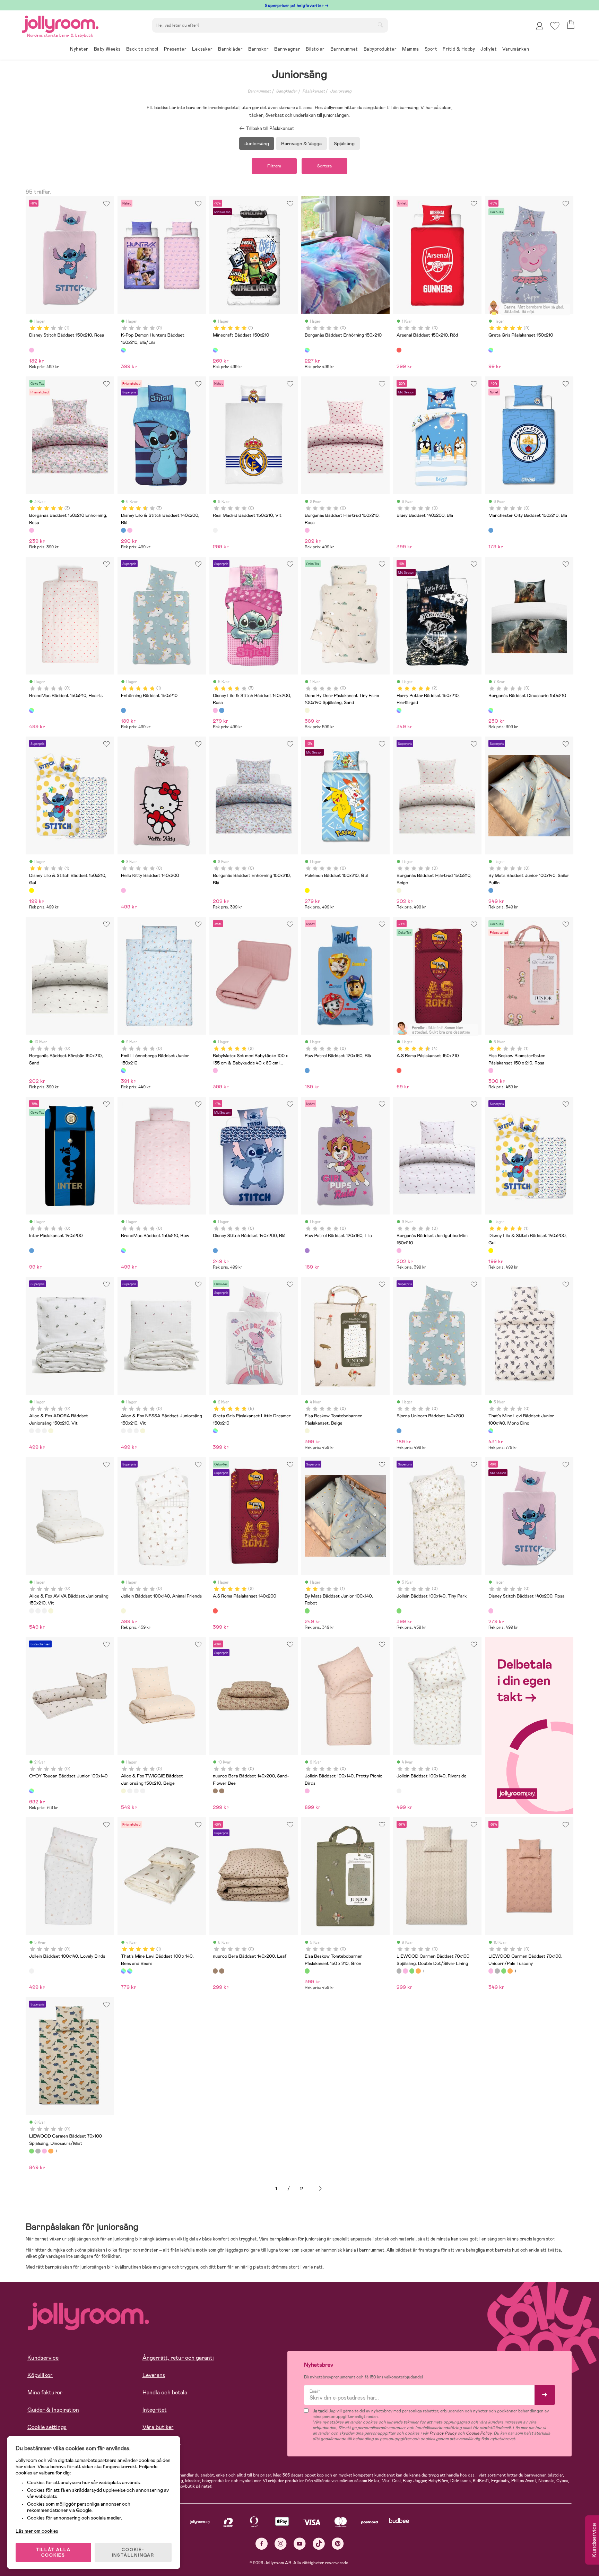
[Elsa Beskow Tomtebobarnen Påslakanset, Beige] (307, 1431)
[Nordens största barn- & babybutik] (60, 23)
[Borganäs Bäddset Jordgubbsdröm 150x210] (399, 1251)
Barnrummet (259, 91)
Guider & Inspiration (53, 2410)
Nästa (320, 2189)
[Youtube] (300, 2544)
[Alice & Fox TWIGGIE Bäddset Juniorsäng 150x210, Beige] (51, 1431)
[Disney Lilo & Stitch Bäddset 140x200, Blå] (123, 530)
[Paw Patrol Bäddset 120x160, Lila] (307, 1251)
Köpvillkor (40, 2375)
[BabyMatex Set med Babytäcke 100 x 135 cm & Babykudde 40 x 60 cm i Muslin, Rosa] (215, 1070)
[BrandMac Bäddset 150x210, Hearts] (32, 710)
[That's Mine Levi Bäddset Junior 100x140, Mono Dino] (491, 1431)
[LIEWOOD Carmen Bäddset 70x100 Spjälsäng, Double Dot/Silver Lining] (399, 1971)
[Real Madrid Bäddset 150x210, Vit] (215, 530)
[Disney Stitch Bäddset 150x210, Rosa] (32, 350)
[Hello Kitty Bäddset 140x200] (123, 890)
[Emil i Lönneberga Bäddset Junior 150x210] (123, 1070)
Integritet (155, 2410)
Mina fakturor (45, 2392)
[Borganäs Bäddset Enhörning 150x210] (307, 350)
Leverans (154, 2375)
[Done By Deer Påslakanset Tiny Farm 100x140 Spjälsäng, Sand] (307, 710)
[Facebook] (262, 2544)
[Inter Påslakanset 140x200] (32, 1251)
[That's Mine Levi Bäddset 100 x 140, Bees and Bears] (123, 1971)
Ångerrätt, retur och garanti (178, 2358)
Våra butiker (158, 2427)
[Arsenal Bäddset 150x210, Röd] (399, 350)
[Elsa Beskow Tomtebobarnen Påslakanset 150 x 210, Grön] (307, 1971)
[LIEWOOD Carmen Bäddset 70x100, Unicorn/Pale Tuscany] (405, 1971)
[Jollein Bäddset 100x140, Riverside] (399, 1791)
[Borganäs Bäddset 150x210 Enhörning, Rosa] (32, 530)
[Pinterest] (338, 2544)
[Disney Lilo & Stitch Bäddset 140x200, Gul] (491, 1251)
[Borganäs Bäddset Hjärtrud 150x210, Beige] (399, 890)
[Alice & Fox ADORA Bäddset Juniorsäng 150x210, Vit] (32, 1431)
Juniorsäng (341, 91)
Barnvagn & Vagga (301, 143)
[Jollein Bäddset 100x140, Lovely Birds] (32, 1971)
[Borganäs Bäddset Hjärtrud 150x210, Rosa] (307, 530)
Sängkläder (287, 91)
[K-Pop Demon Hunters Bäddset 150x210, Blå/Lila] (123, 350)
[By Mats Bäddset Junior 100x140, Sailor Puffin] (491, 890)
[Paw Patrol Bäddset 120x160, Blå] (307, 1070)
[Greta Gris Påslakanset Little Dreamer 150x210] (215, 1431)
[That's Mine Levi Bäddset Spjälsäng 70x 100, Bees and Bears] (130, 1971)
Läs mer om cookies (37, 2531)
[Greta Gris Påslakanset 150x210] (491, 350)
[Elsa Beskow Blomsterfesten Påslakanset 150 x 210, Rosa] (491, 1070)
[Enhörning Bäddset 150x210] (123, 710)
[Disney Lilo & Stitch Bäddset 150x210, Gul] (32, 890)
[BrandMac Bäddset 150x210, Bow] (123, 1251)
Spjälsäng (344, 143)
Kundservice (43, 2358)
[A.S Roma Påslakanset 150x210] (399, 1070)
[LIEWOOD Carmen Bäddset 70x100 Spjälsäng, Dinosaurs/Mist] (412, 1971)
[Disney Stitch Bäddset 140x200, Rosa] (491, 1611)
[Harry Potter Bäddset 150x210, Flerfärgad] (399, 710)
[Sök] (380, 25)
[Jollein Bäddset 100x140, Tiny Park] (399, 1611)
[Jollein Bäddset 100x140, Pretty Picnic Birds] (307, 1791)
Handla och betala (165, 2392)
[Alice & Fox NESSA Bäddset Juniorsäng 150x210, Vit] (38, 1431)
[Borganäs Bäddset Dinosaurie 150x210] (491, 710)
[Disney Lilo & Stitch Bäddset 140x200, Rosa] (130, 530)
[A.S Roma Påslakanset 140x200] (215, 1611)
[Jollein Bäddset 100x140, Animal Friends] (123, 1611)
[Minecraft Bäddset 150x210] (215, 350)
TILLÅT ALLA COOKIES (53, 2552)
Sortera (324, 166)
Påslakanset (314, 91)
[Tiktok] (319, 2544)
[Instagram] (281, 2544)
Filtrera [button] (274, 166)
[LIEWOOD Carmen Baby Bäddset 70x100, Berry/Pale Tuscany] (418, 1971)
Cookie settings (47, 2427)
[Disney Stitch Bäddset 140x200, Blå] (215, 1251)
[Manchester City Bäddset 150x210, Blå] (491, 530)
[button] (555, 26)
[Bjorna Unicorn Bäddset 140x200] (399, 1431)
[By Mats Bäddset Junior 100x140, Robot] (307, 1611)
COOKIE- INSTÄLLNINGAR (133, 2552)
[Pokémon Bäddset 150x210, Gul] (307, 890)
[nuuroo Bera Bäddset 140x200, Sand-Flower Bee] (215, 1791)
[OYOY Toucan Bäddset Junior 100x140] (32, 1791)
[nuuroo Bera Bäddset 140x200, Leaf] (222, 1791)
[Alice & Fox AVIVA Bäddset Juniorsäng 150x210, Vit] (44, 1431)
